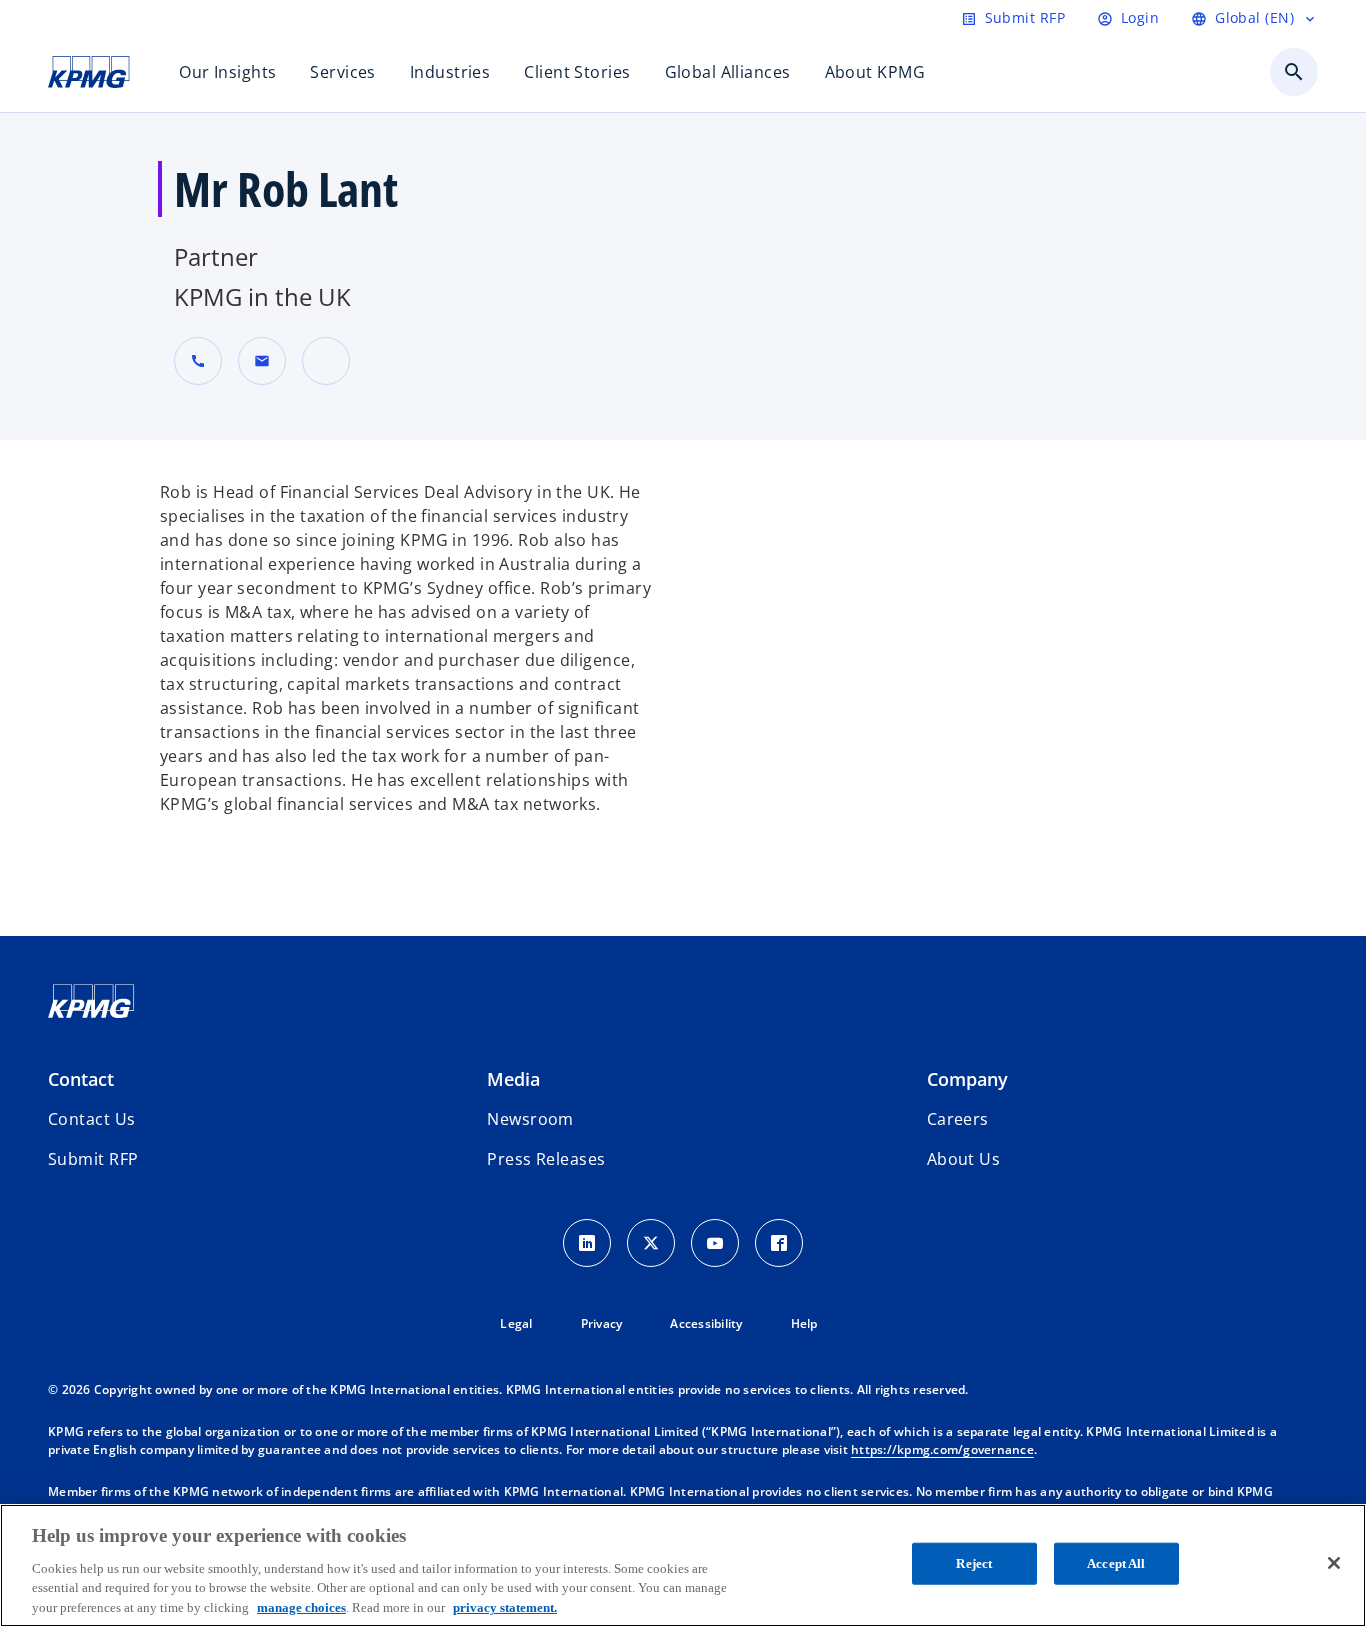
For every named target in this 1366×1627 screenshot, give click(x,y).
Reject (974, 1563)
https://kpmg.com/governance (942, 1449)
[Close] (1334, 1563)
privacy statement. (505, 1606)
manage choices (301, 1606)
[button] (262, 361)
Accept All (1116, 1563)
